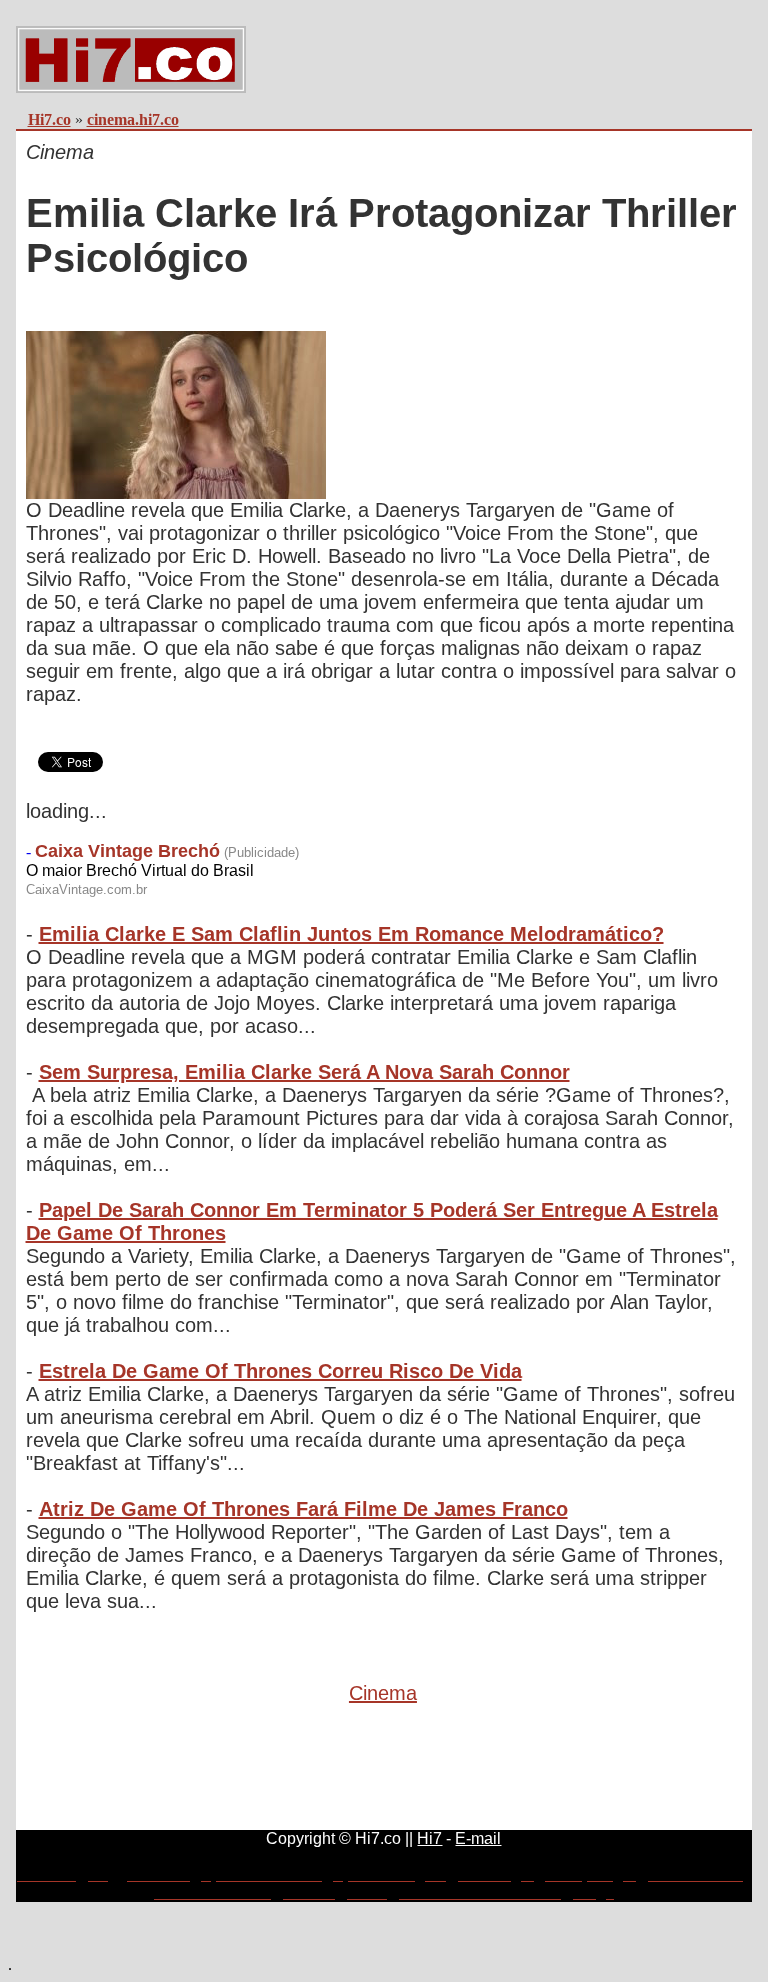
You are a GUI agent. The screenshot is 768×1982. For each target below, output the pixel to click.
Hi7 (429, 1838)
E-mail (478, 1838)
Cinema (383, 1693)
